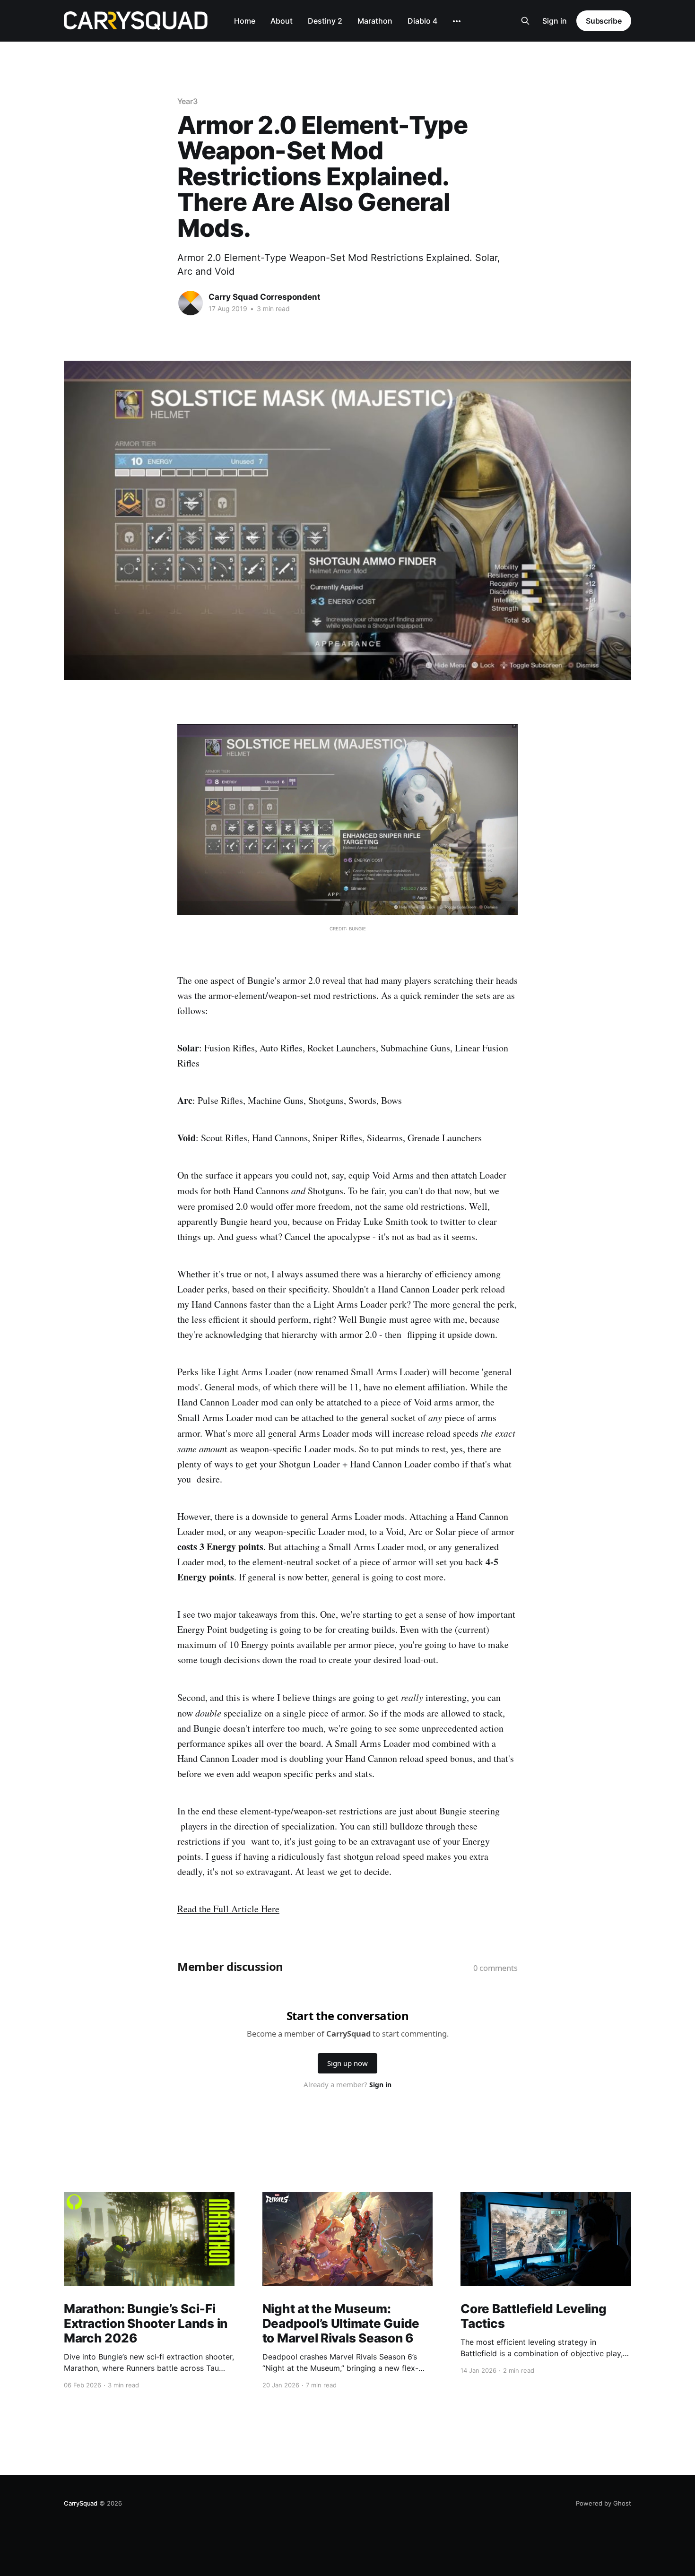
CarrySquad (81, 2503)
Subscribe (604, 21)
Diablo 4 (422, 21)
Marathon (375, 21)
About (282, 21)
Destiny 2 (325, 21)
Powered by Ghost (604, 2503)
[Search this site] (525, 21)
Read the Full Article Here (228, 1909)
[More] (457, 21)
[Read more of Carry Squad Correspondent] (191, 303)
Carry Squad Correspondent (265, 297)
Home (245, 21)
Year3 (187, 101)
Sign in (555, 21)
